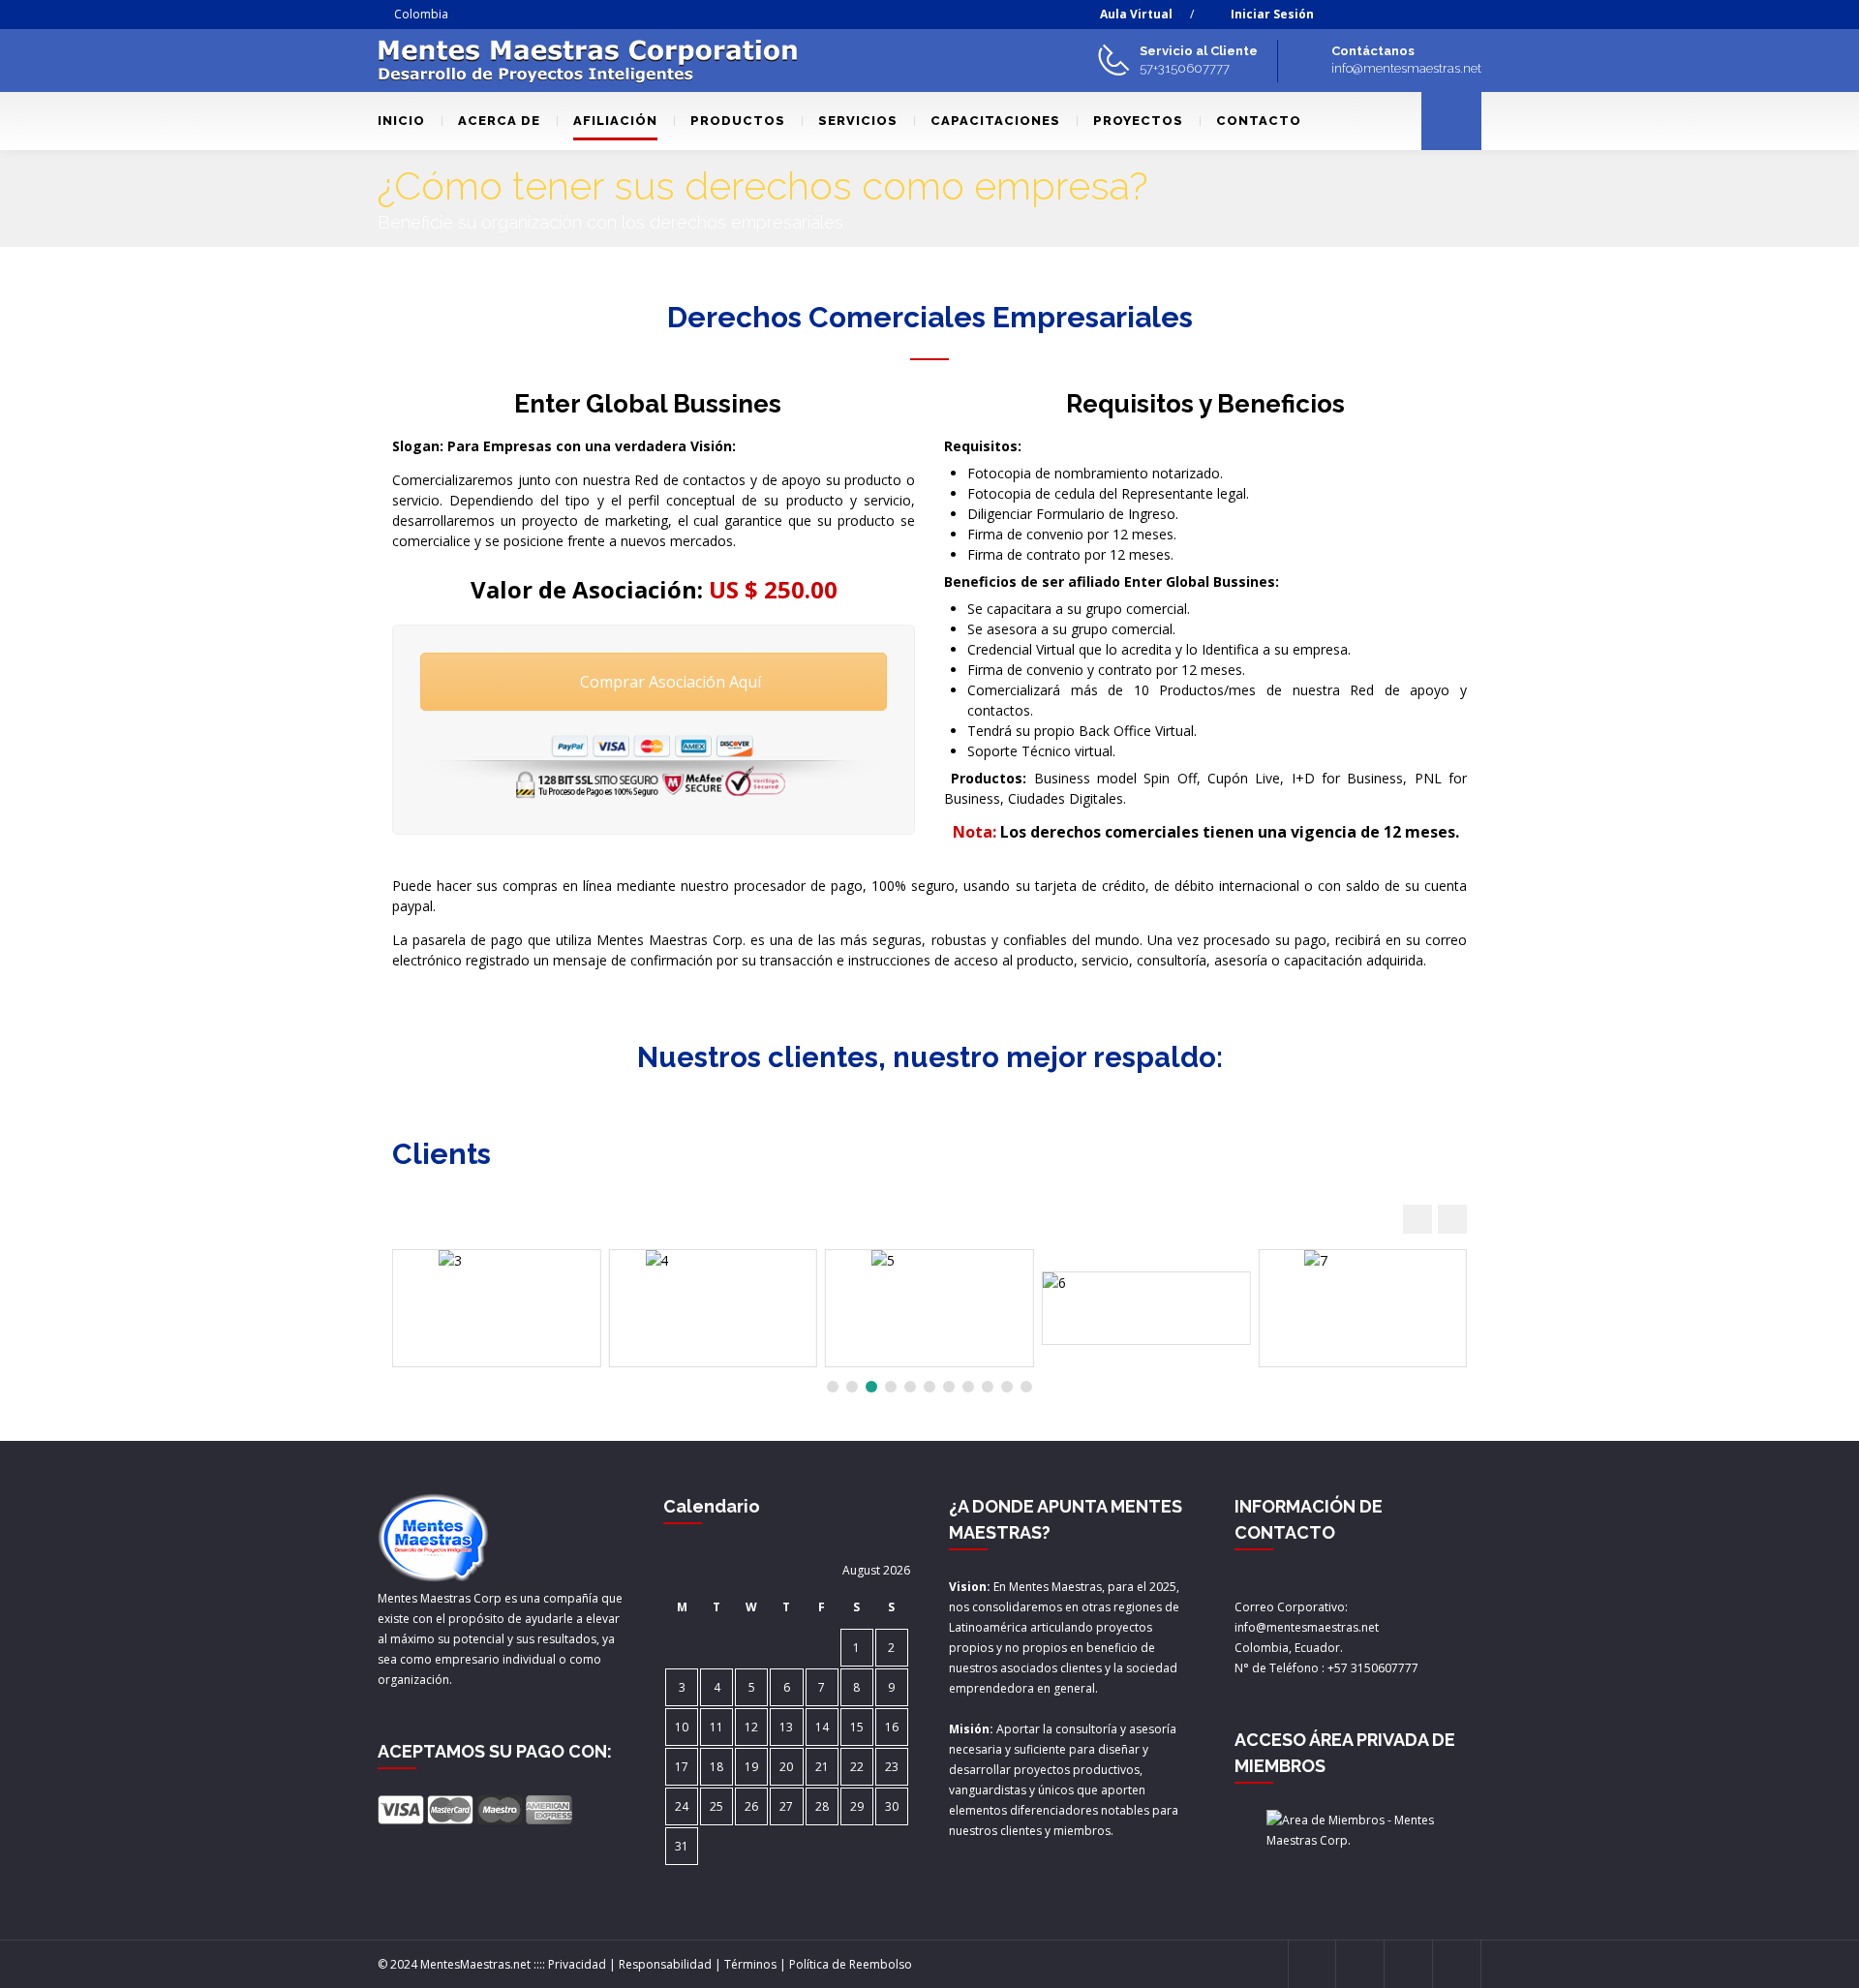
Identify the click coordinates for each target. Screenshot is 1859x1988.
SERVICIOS (858, 121)
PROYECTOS (1138, 121)
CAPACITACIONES (995, 121)
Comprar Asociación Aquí (669, 682)
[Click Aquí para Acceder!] (1358, 1830)
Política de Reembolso (851, 1964)
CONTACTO (1259, 121)
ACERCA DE (499, 121)
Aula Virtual (1136, 14)
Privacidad (577, 1964)
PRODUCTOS (738, 121)
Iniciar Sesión (1272, 14)
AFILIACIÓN (615, 121)
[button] (1452, 1219)
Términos (750, 1964)
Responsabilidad (665, 1964)
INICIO (401, 121)
